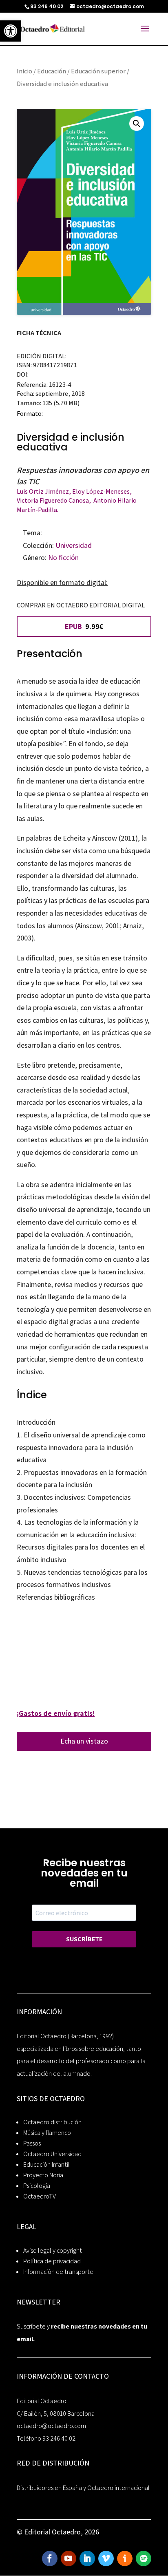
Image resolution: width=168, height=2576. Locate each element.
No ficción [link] (63, 557)
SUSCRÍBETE (84, 1939)
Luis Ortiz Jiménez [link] (43, 491)
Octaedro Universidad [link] (52, 2154)
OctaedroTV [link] (40, 2196)
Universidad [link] (74, 545)
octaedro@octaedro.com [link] (51, 2426)
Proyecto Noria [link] (43, 2175)
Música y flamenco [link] (47, 2133)
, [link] (71, 491)
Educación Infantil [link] (46, 2164)
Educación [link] (52, 71)
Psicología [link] (37, 2186)
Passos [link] (32, 2143)
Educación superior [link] (98, 71)
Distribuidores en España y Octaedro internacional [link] (83, 2488)
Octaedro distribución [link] (52, 2122)
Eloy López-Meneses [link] (101, 491)
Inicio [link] (24, 71)
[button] (137, 124)
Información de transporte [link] (58, 2272)
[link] (11, 31)
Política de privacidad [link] (52, 2261)
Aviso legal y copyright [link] (53, 2250)
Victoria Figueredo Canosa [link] (53, 500)
